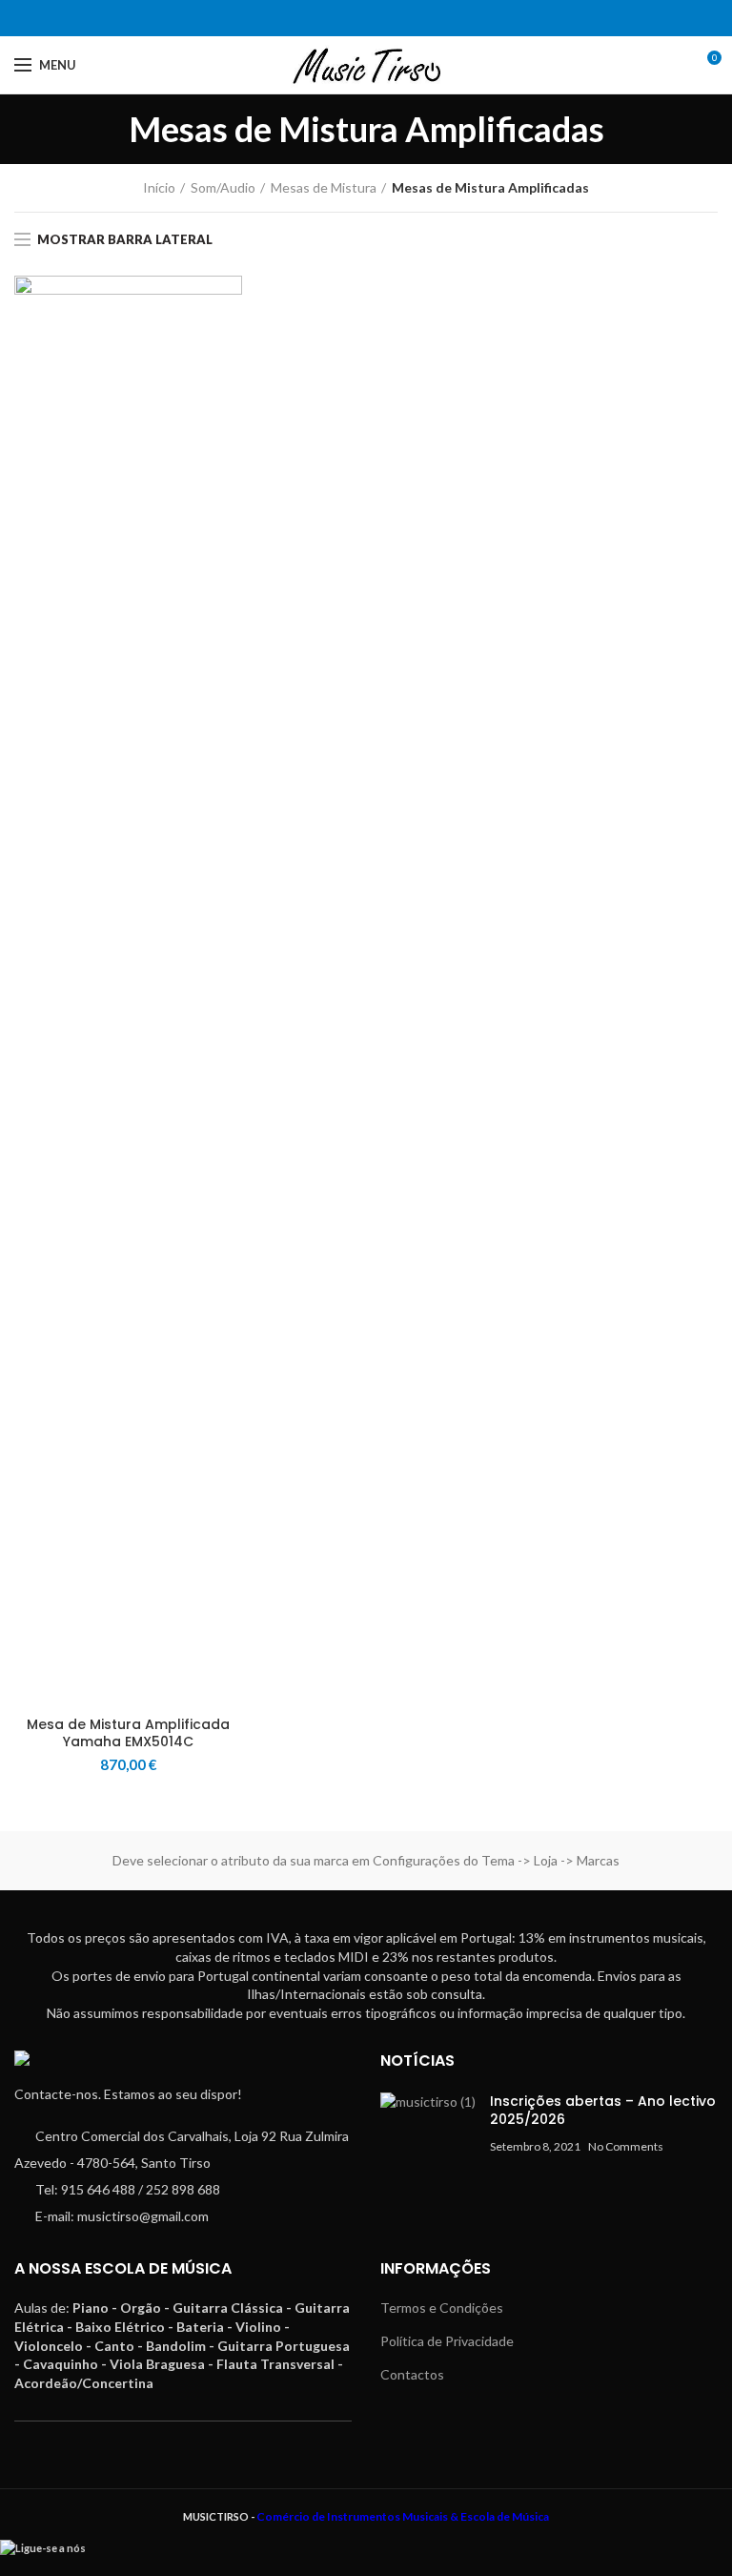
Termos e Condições (442, 2308)
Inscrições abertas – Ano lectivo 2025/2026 (603, 2111)
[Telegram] (378, 18)
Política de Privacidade (447, 2341)
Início (159, 187)
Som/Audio (223, 187)
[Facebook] (354, 18)
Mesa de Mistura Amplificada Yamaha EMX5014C (128, 1733)
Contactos (412, 2374)
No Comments (626, 2146)
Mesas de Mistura (324, 187)
